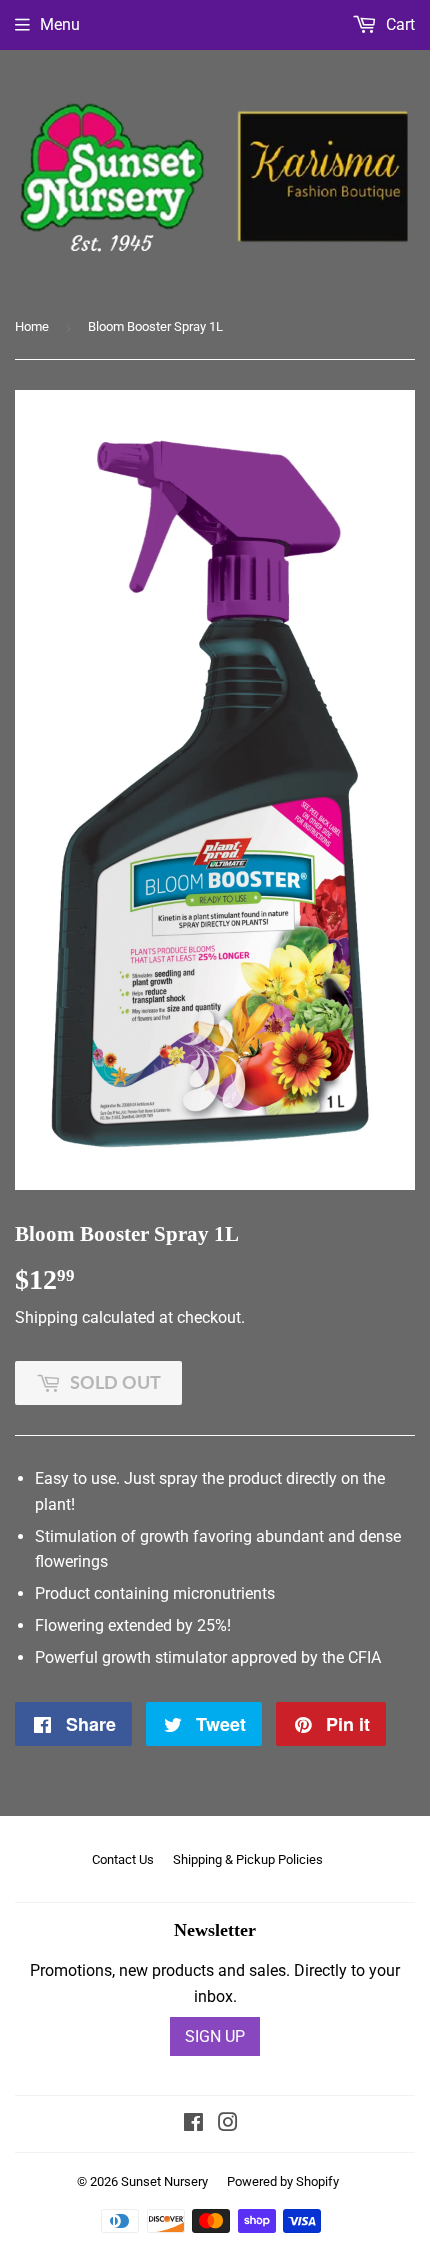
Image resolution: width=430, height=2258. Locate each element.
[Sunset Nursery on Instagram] (228, 2124)
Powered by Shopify (283, 2181)
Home (32, 326)
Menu (60, 24)
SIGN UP (215, 2036)
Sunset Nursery (164, 2181)
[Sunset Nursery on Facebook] (193, 2124)
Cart (398, 24)
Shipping (46, 1317)
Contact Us (123, 1859)
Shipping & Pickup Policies (248, 1859)
